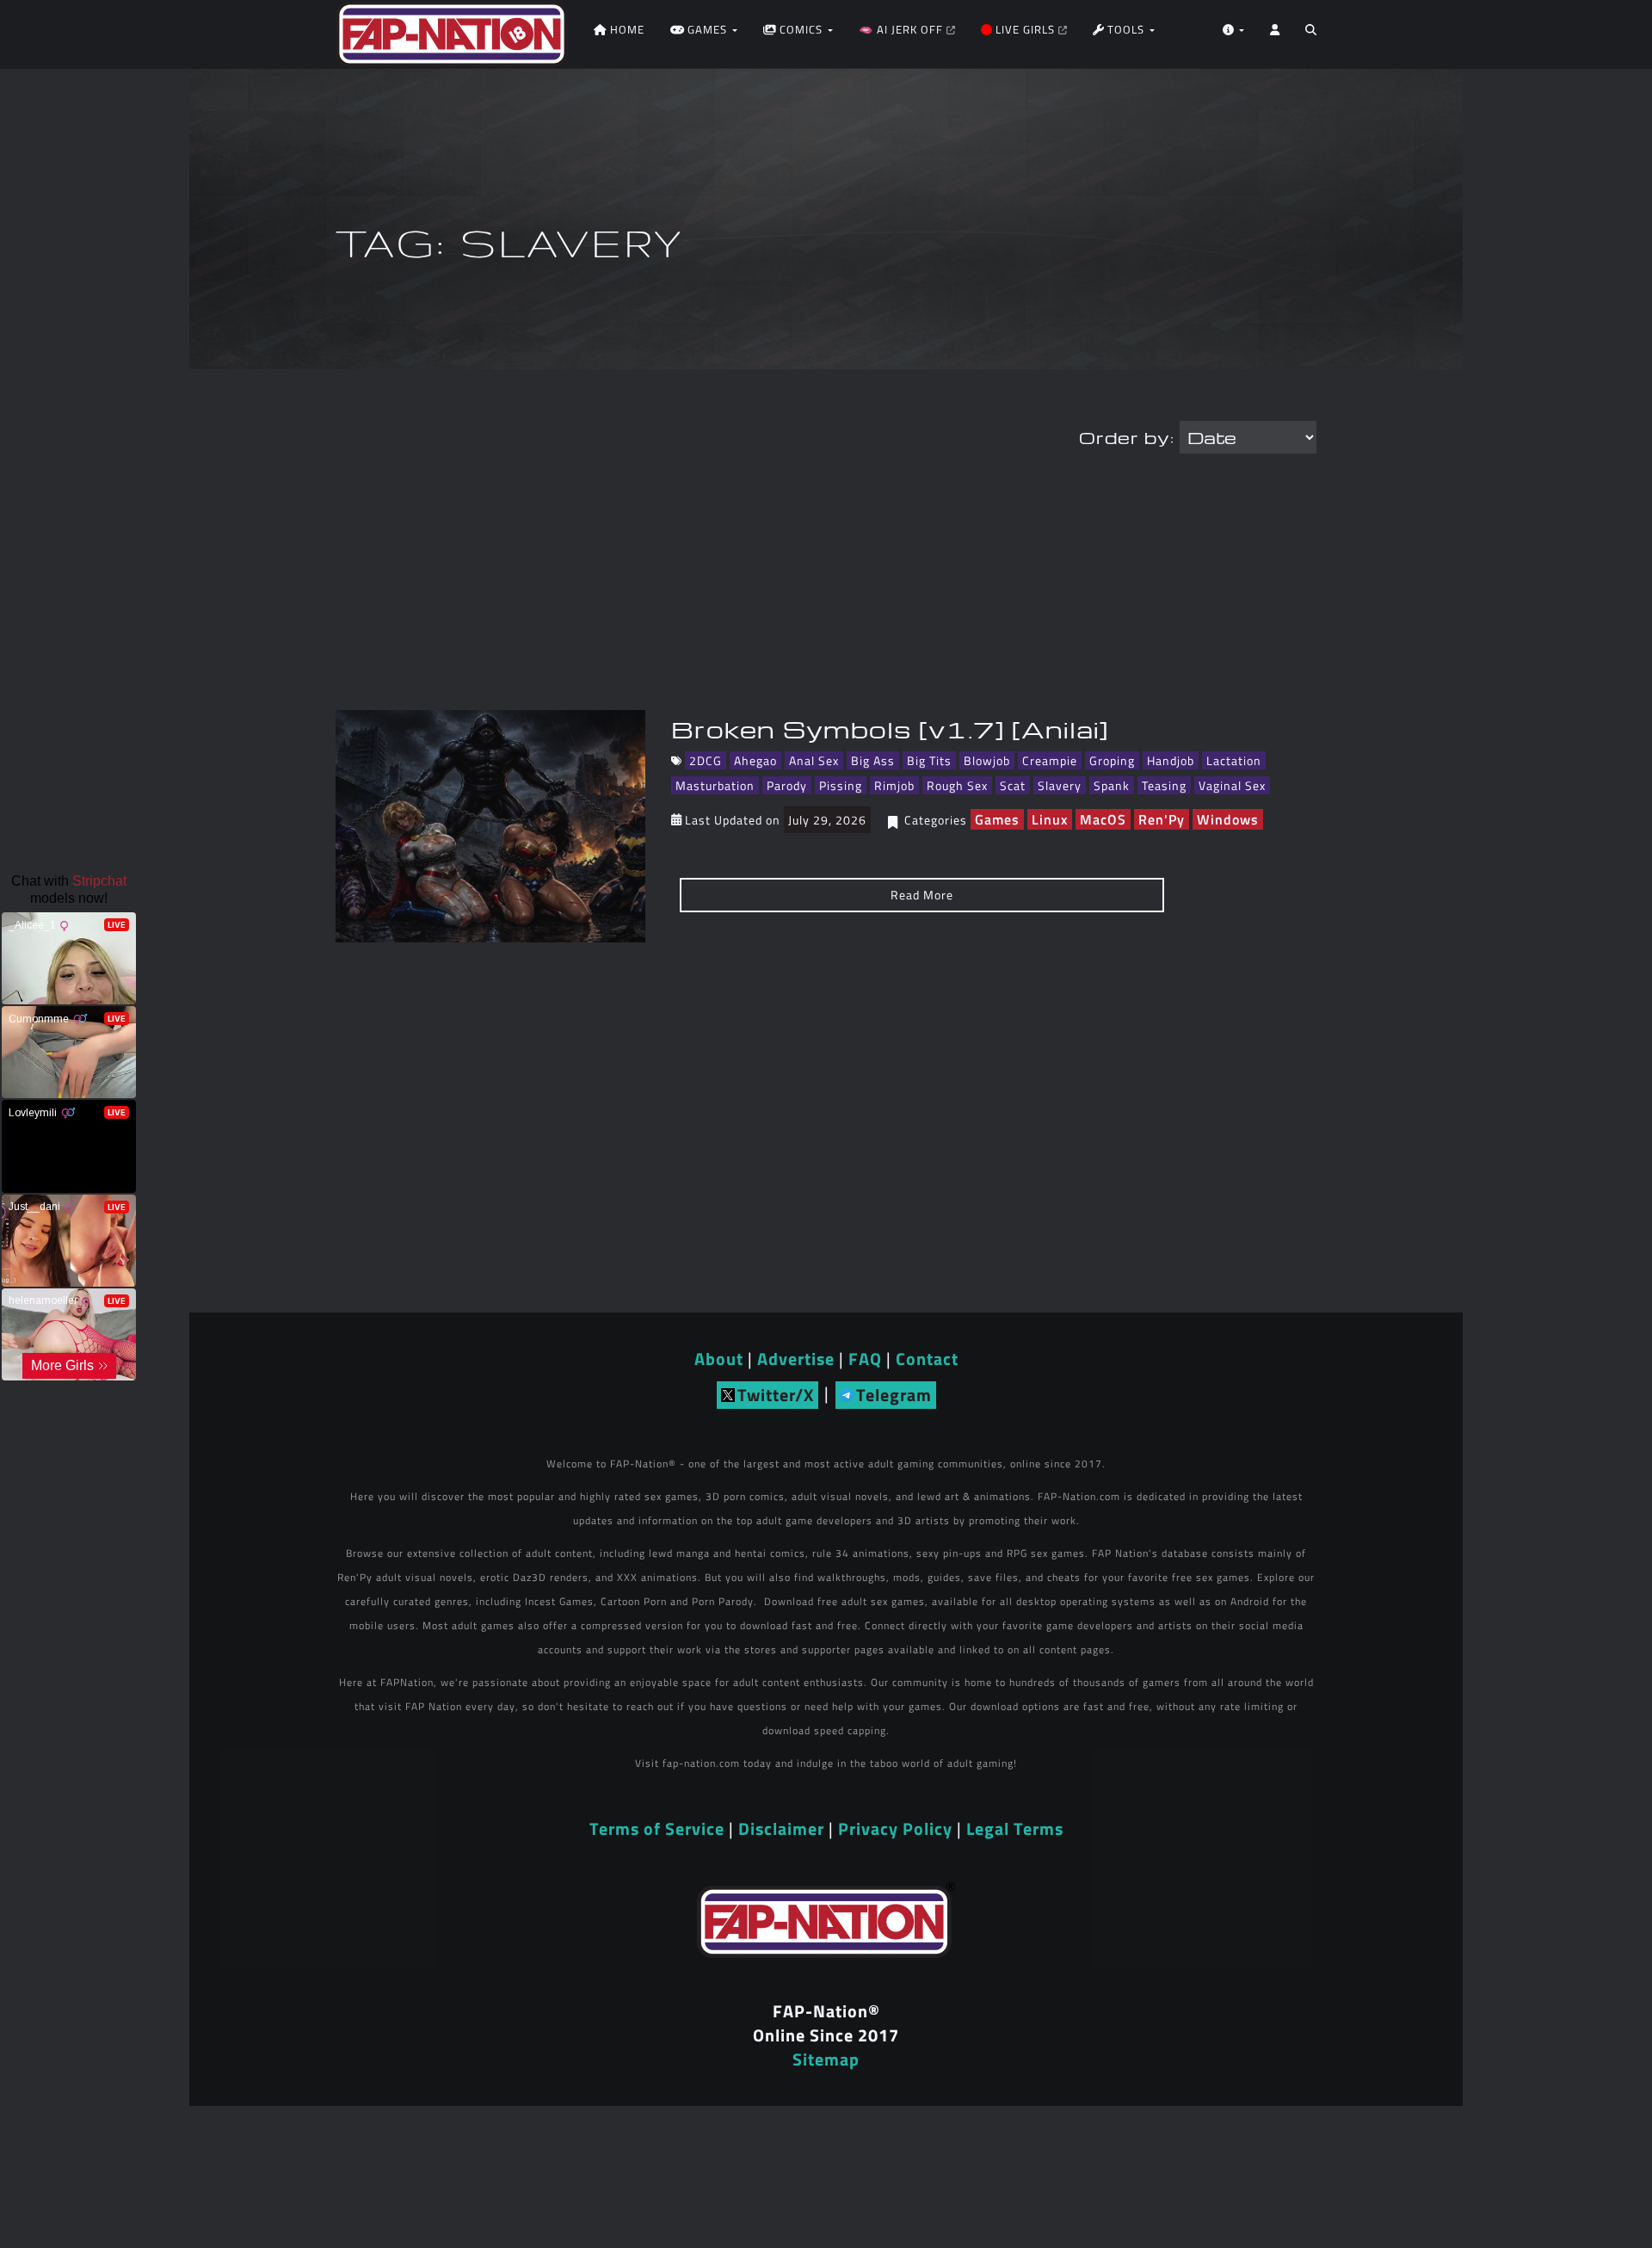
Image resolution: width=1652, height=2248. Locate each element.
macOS (1103, 819)
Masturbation (715, 785)
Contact (927, 1359)
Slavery (1060, 785)
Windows (1228, 819)
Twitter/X (776, 1395)
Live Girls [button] (1025, 29)
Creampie (1050, 760)
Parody (787, 785)
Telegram (894, 1395)
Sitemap (826, 2059)
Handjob (1171, 760)
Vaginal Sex (1232, 785)
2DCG (706, 760)
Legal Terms (1015, 1828)
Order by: (1127, 437)
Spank (1112, 785)
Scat (1013, 785)
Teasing (1164, 785)
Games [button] (707, 29)
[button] (1311, 34)
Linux (1050, 819)
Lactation (1234, 760)
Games (997, 819)
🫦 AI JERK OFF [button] (903, 29)
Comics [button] (801, 29)
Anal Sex (814, 760)
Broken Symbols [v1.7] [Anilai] (890, 729)
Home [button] (626, 29)
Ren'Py (1162, 819)
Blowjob (987, 760)
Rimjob (894, 785)
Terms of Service (657, 1828)
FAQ (865, 1359)
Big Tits (929, 760)
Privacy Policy (895, 1828)
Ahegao (755, 760)
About (719, 1359)
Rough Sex (957, 785)
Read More (922, 895)
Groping (1112, 760)
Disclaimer (781, 1828)
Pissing (841, 785)
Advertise (796, 1359)
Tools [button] (1126, 29)
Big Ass (873, 760)
